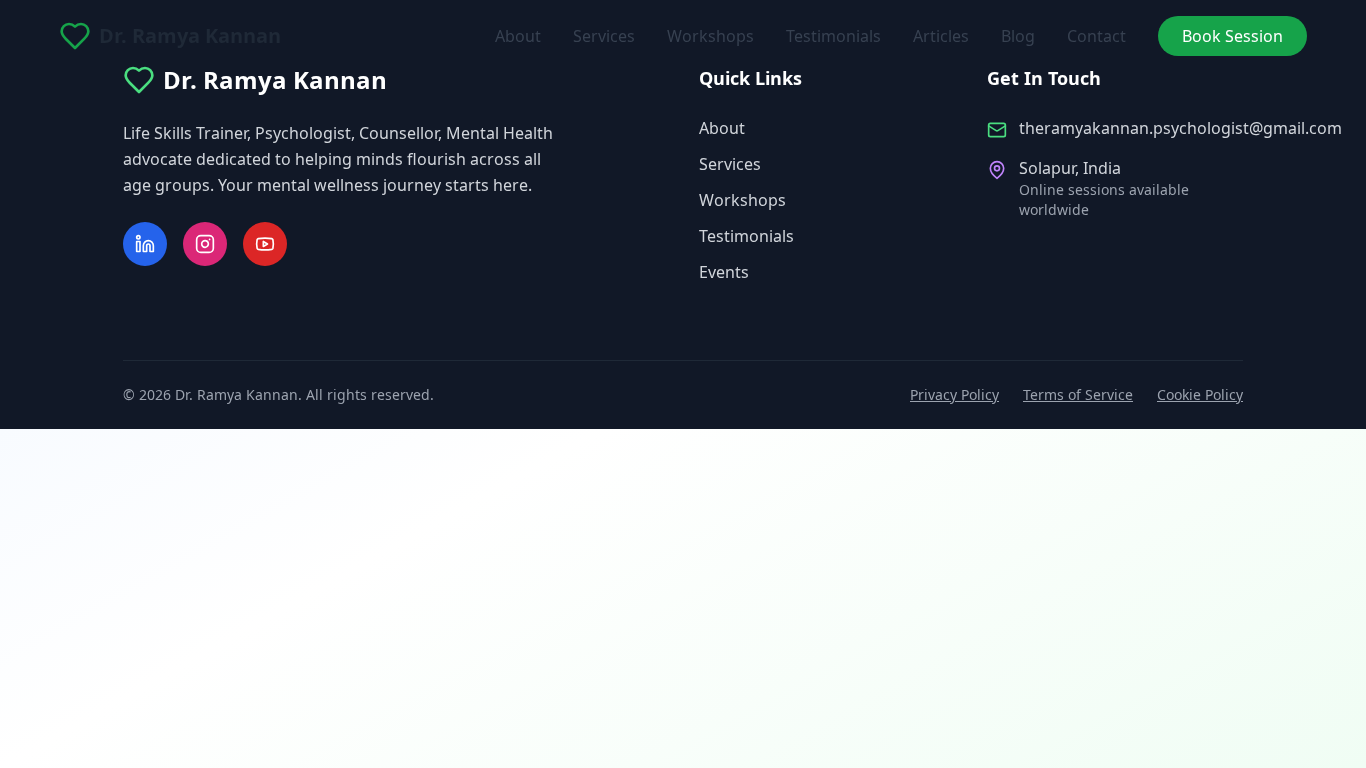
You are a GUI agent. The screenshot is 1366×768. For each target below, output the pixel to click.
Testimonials (833, 36)
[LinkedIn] (145, 244)
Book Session (1232, 36)
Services (604, 36)
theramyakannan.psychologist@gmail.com (1180, 128)
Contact (1096, 36)
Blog (1018, 36)
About (518, 36)
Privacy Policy (954, 394)
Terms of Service (1078, 394)
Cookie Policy (1200, 394)
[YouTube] (265, 244)
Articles (941, 36)
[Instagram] (205, 244)
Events (724, 272)
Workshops (710, 36)
